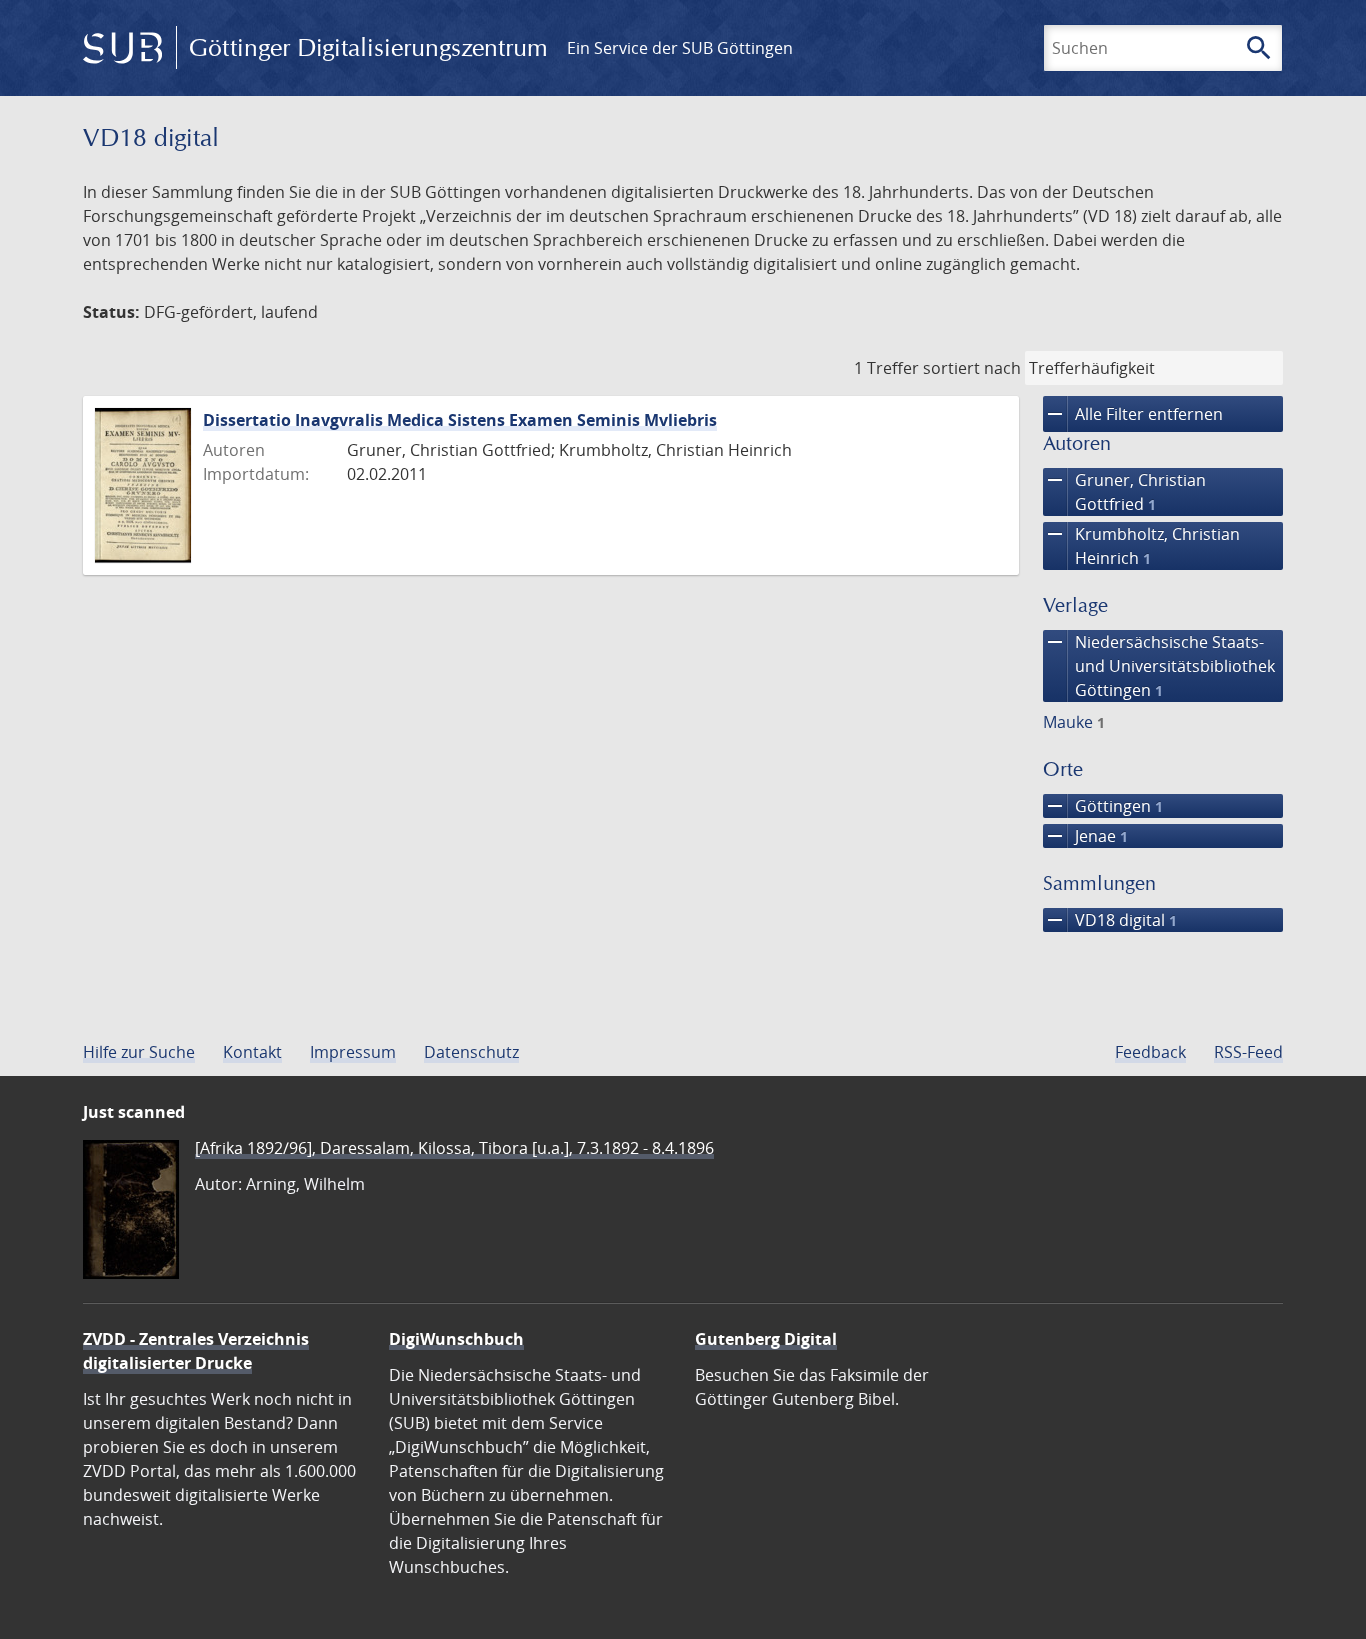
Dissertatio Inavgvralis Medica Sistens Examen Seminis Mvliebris (460, 420)
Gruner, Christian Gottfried (1124, 491)
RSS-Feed (1248, 1052)
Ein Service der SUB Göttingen (680, 48)
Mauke (1074, 722)
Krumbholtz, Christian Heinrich (1141, 545)
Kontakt (252, 1052)
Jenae (1085, 836)
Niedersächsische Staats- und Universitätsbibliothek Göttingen (1159, 665)
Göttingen (1103, 806)
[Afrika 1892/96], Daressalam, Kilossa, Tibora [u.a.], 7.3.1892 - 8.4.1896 (454, 1148)
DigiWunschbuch (456, 1339)
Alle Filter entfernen (1133, 414)
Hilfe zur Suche (139, 1052)
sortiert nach (972, 368)
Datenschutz (471, 1052)
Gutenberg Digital (766, 1339)
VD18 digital (1110, 920)
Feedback (1150, 1052)
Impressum (353, 1052)
